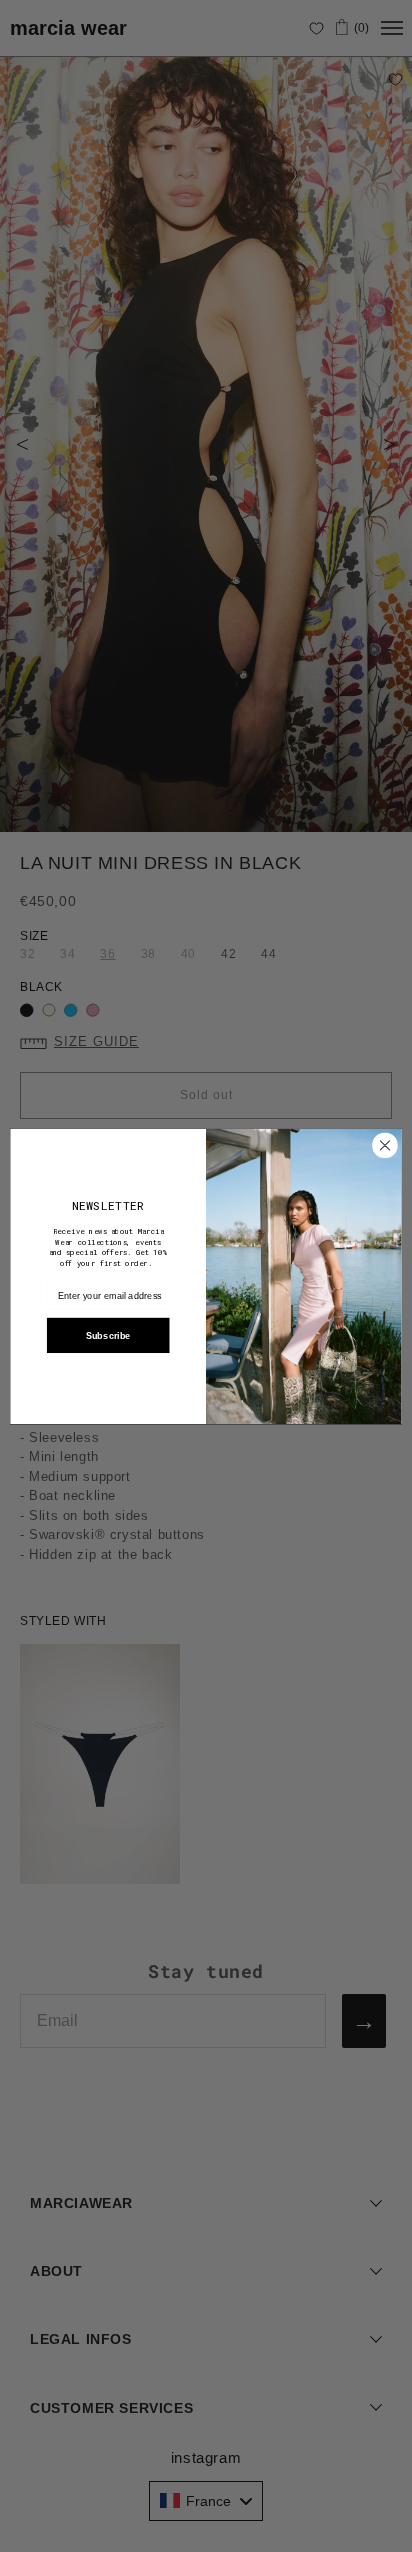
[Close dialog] (385, 1145)
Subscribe (108, 1335)
